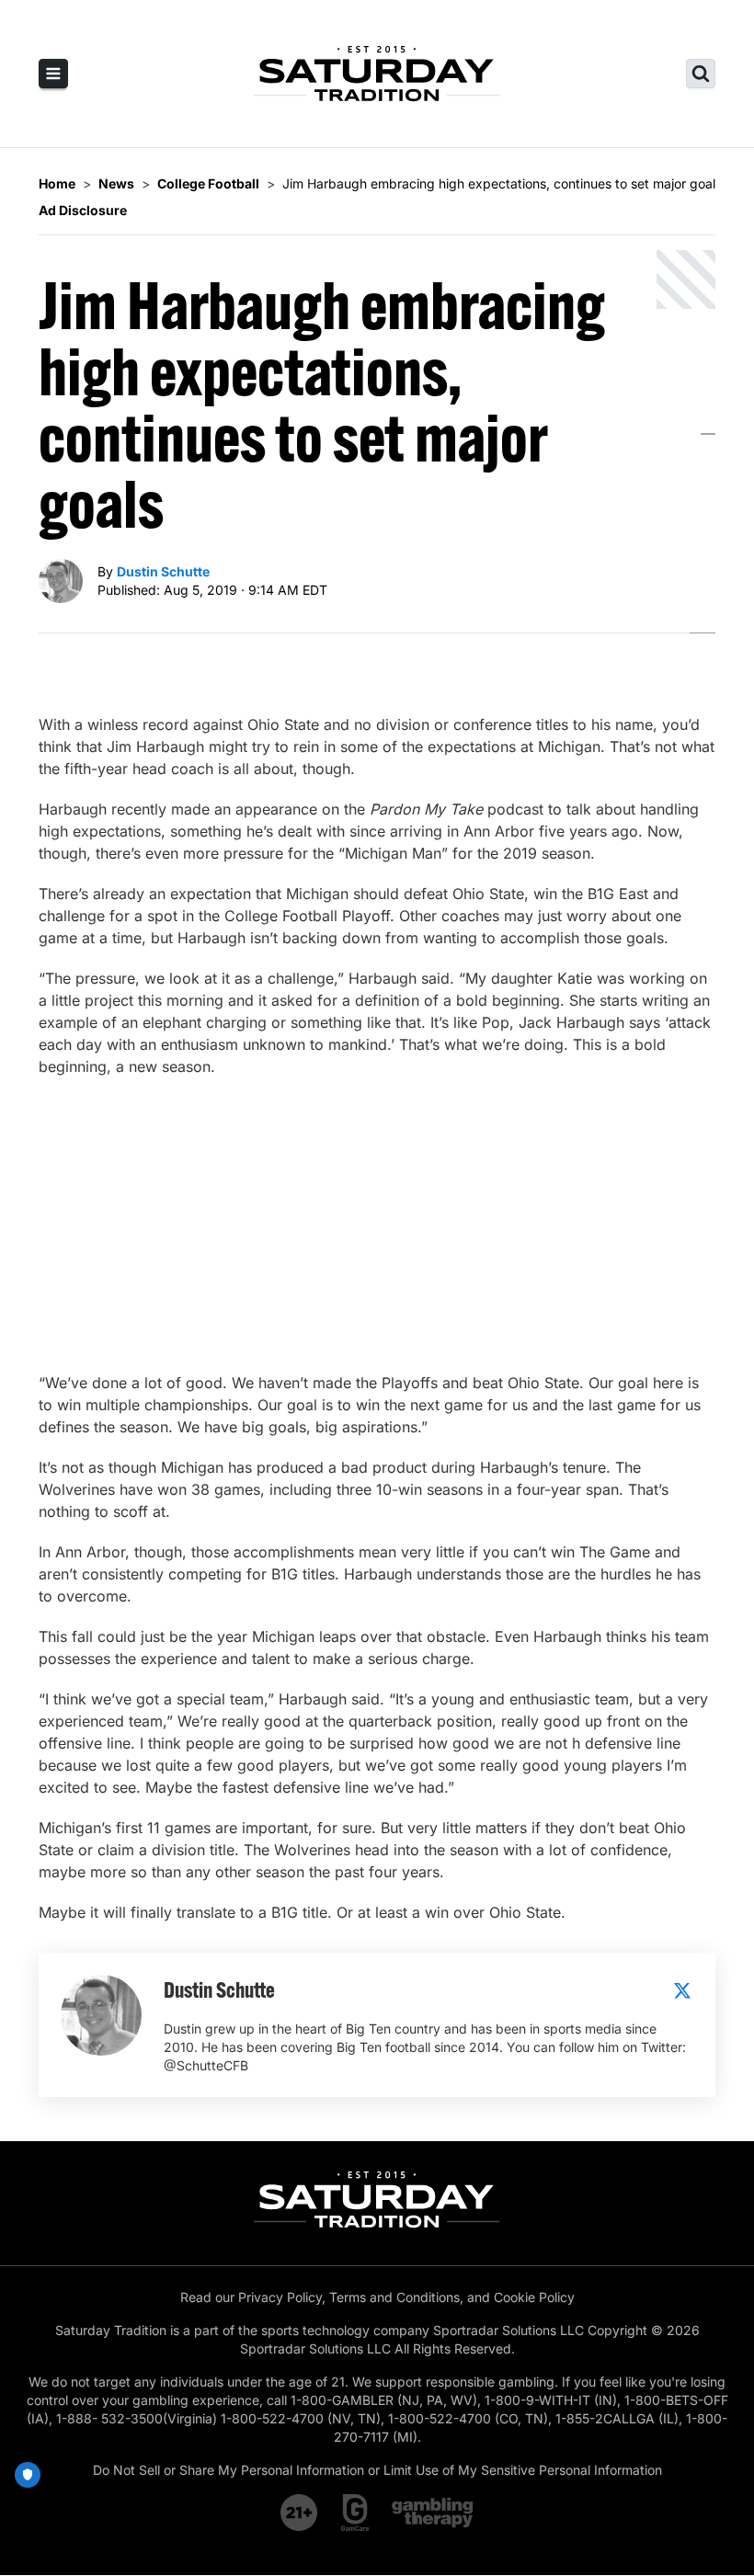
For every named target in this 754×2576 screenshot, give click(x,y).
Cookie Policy (534, 2297)
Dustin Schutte (163, 571)
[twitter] (682, 1990)
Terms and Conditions (394, 2297)
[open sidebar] (53, 74)
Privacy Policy (280, 2297)
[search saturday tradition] (701, 74)
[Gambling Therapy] (433, 2513)
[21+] (300, 2513)
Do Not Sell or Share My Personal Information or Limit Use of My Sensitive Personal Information (377, 2470)
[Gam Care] (355, 2513)
